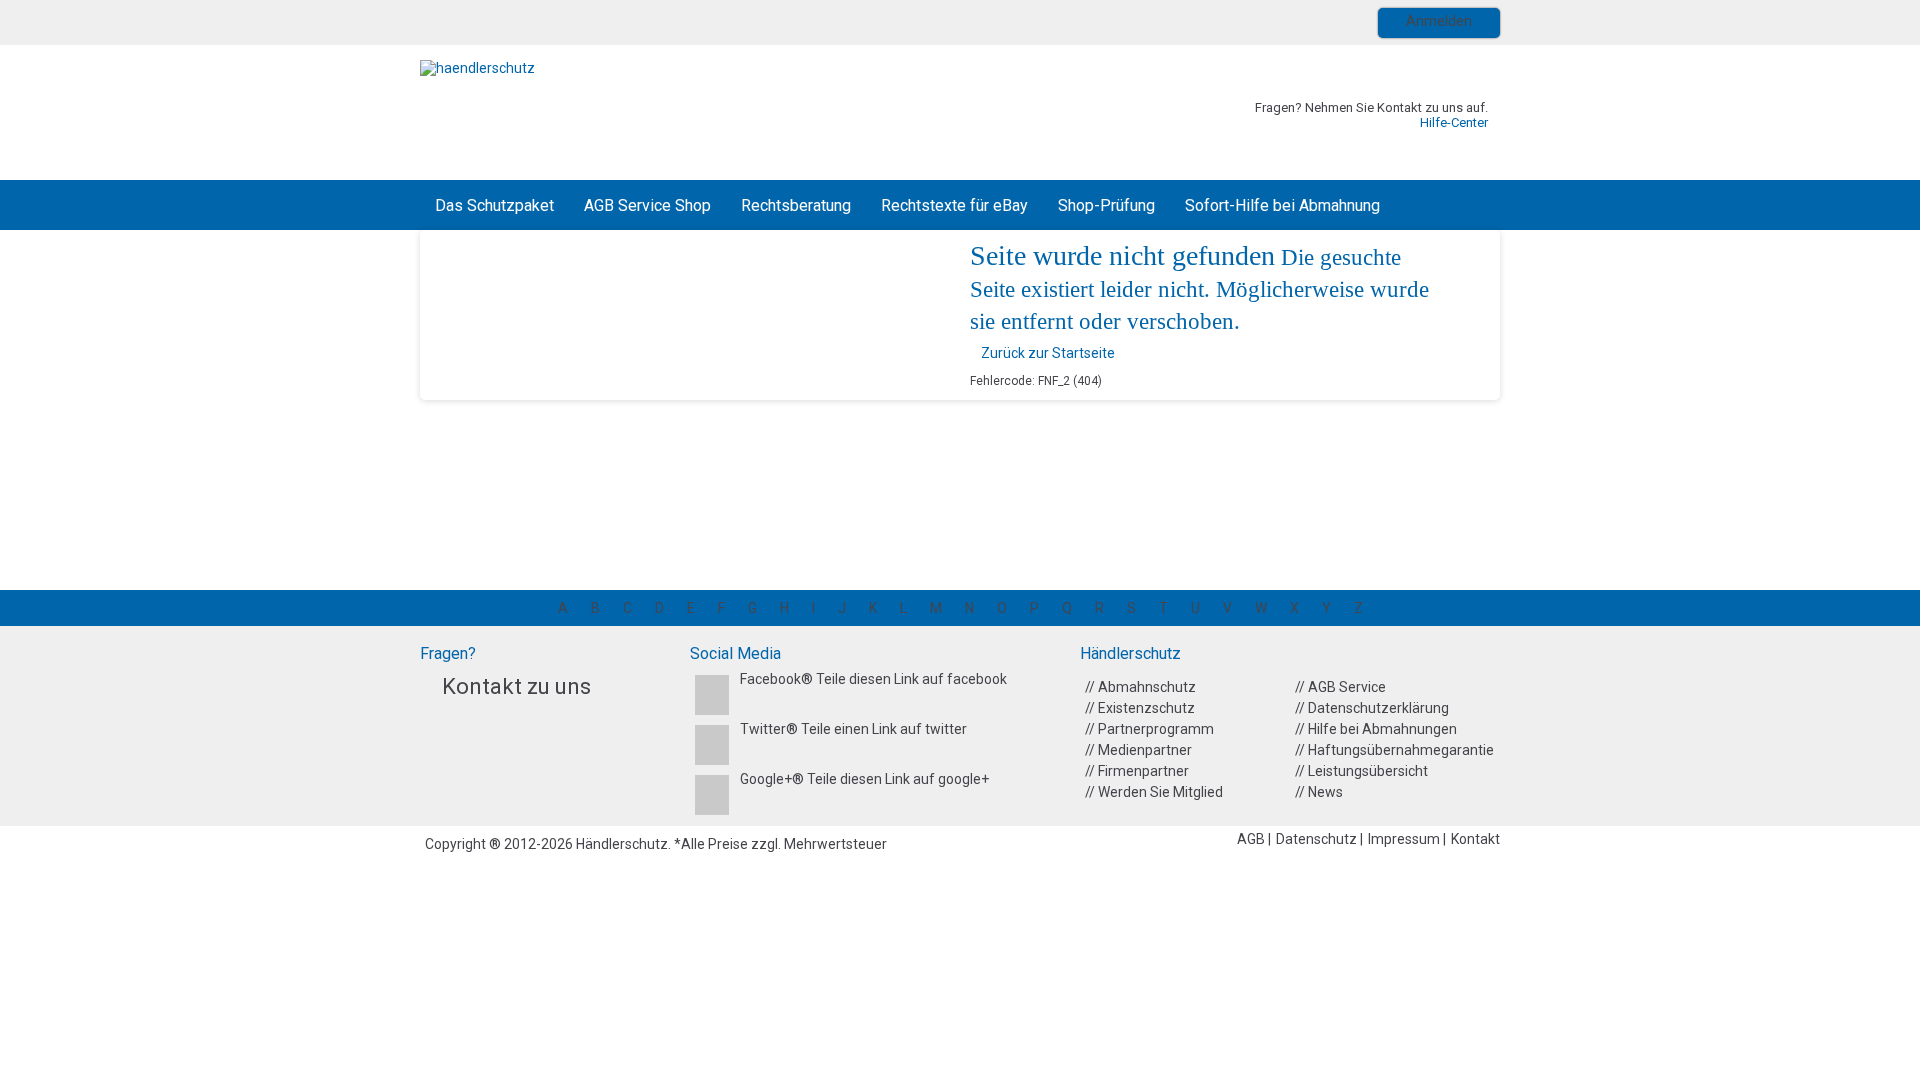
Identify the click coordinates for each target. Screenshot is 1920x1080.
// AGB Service (1340, 687)
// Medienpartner (1138, 750)
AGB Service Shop (647, 205)
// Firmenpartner (1137, 771)
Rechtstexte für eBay (954, 205)
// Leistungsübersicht (1361, 771)
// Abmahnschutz (1140, 687)
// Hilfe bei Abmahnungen (1376, 729)
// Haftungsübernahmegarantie (1394, 750)
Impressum (1405, 839)
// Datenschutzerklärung (1372, 708)
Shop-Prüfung (1106, 205)
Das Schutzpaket (494, 205)
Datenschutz (1318, 839)
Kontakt (1475, 839)
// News (1319, 792)
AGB (1252, 839)
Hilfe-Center (1454, 122)
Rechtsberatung (796, 205)
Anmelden (1439, 21)
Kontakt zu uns (516, 686)
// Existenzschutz (1140, 708)
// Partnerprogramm (1149, 729)
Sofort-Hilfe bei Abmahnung (1282, 205)
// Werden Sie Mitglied (1154, 792)
